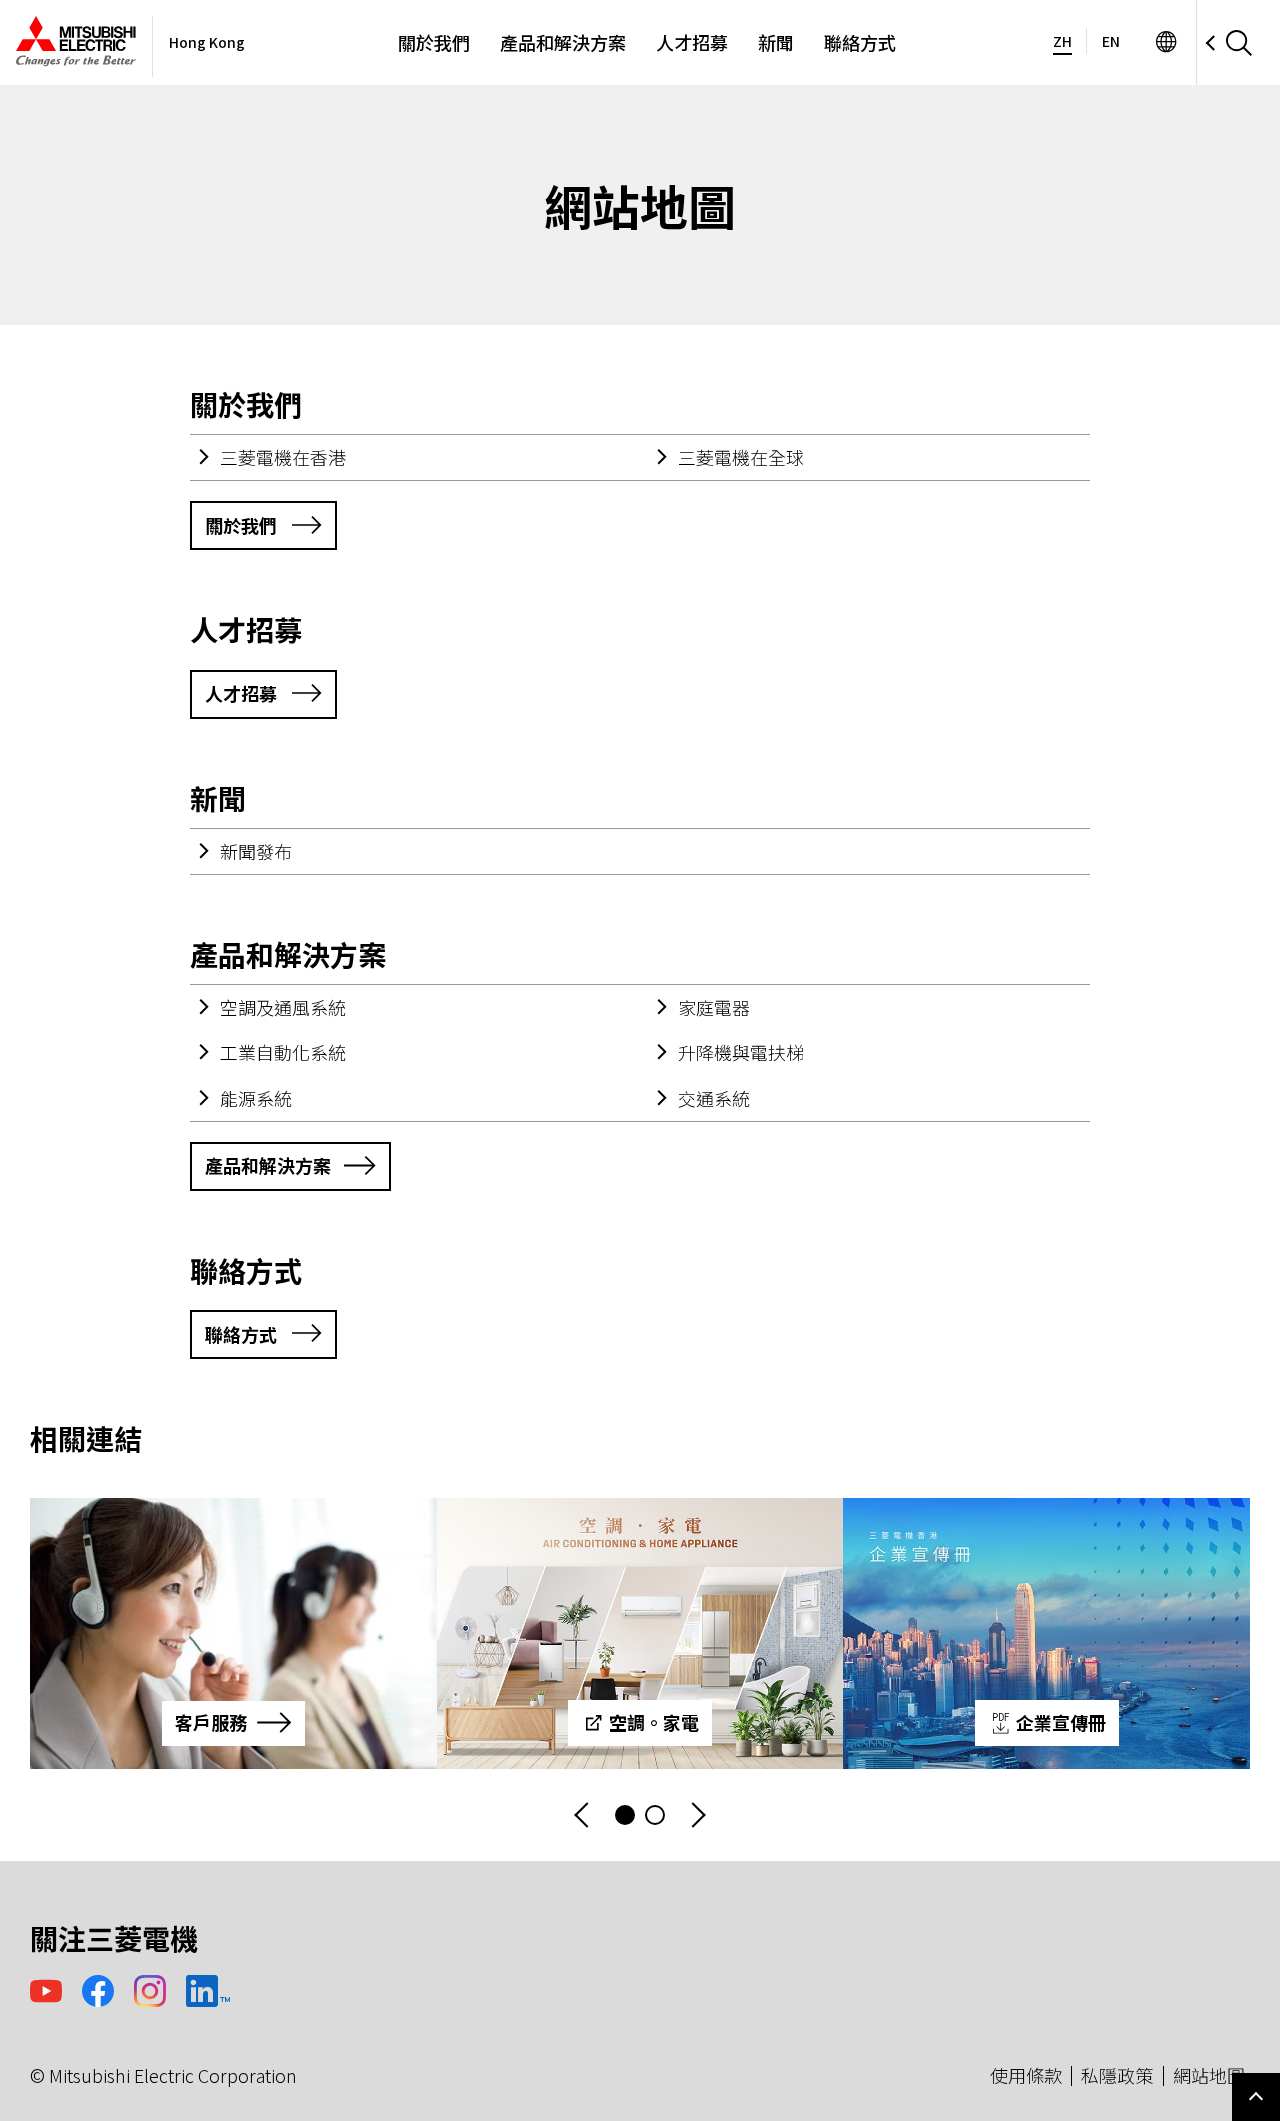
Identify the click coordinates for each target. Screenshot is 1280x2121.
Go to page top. (1256, 2097)
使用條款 (1026, 2075)
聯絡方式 (860, 42)
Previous (583, 1815)
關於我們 (434, 42)
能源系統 (256, 1098)
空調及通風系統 (283, 1007)
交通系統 (714, 1098)
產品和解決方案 (563, 42)
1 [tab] (625, 1815)
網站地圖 (1209, 2075)
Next (697, 1815)
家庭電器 (714, 1007)
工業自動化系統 (283, 1052)
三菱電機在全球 (741, 457)
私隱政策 (1117, 2075)
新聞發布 (256, 851)
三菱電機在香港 (283, 457)
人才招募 (692, 42)
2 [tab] (655, 1815)
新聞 (776, 42)
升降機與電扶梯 (741, 1052)
